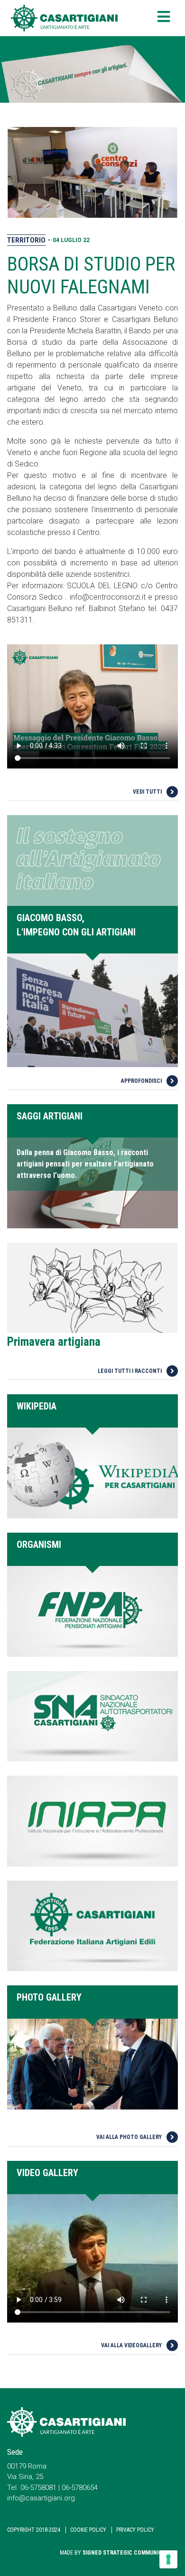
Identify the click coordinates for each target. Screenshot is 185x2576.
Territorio (26, 240)
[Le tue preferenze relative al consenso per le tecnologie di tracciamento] (168, 2559)
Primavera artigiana (54, 1342)
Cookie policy (88, 2530)
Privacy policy (135, 2530)
